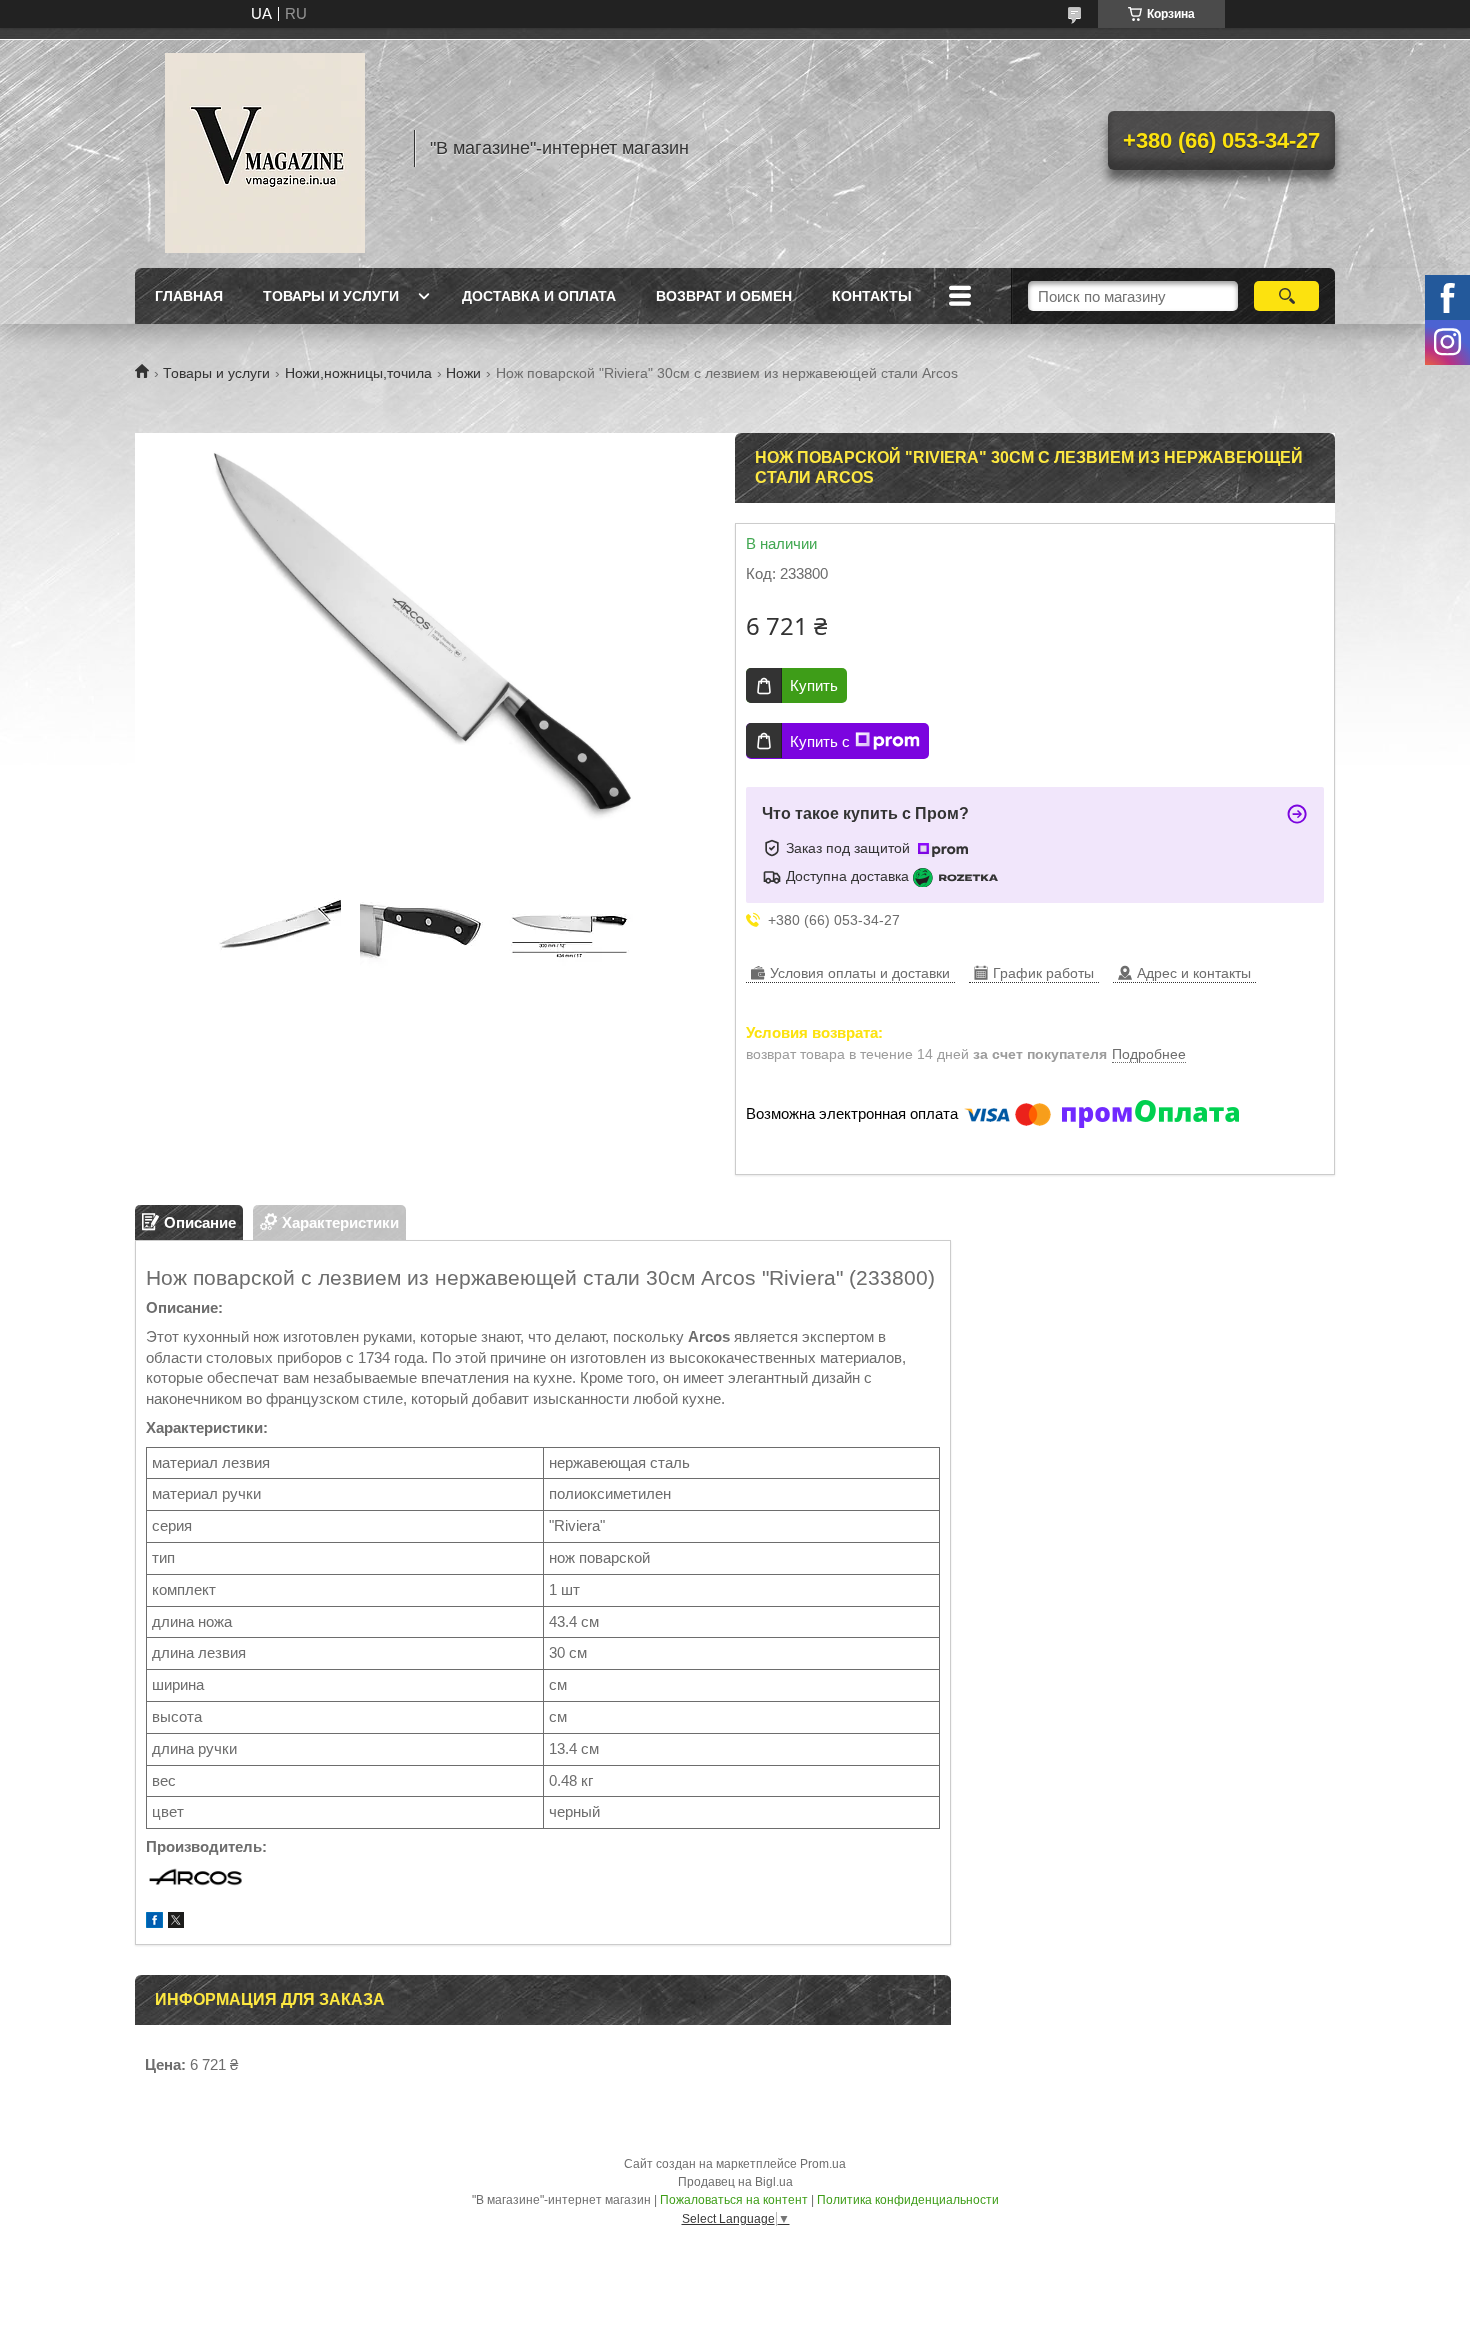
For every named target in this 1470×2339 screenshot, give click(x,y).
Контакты (872, 296)
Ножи (463, 373)
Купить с (820, 741)
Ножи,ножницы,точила (358, 373)
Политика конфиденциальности (908, 2200)
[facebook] (154, 1922)
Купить (814, 685)
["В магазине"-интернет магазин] (265, 148)
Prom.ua (823, 2164)
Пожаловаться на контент (734, 2200)
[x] (176, 1922)
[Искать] (1286, 296)
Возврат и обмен (724, 296)
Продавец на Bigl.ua (735, 2182)
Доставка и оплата (539, 296)
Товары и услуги (331, 296)
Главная (189, 296)
